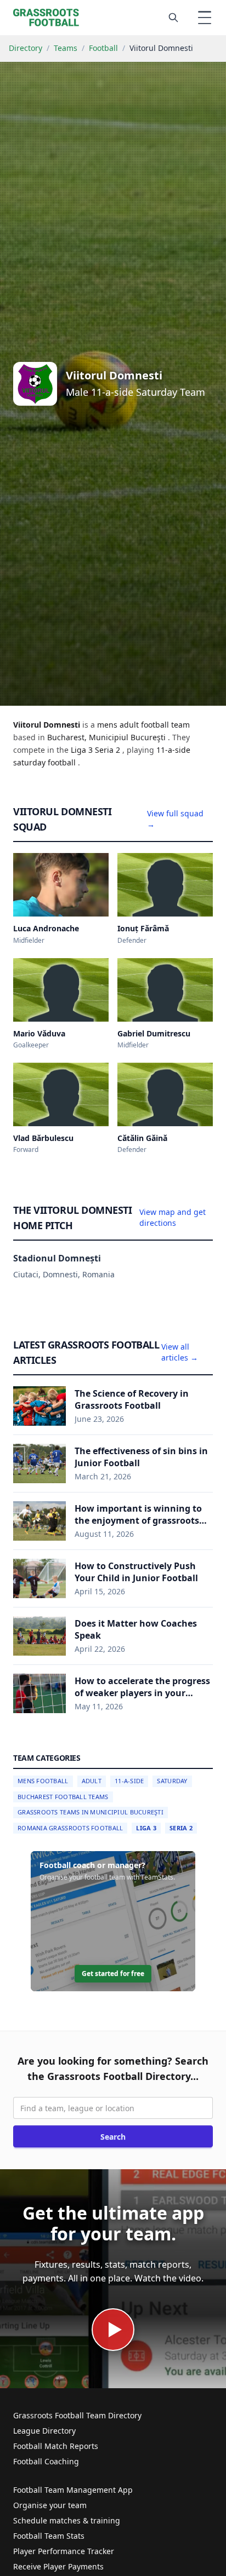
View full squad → (175, 819)
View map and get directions (173, 1217)
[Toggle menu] (205, 18)
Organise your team (50, 2505)
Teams (66, 48)
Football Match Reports (56, 2446)
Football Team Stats (49, 2536)
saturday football (46, 762)
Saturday (172, 1781)
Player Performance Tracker (64, 2551)
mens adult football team (143, 725)
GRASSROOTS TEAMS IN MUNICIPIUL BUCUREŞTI (91, 1812)
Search (113, 2137)
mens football (43, 1781)
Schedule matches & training (67, 2520)
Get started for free (113, 1973)
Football (103, 48)
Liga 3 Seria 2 (97, 750)
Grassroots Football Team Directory (77, 2415)
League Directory (44, 2431)
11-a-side (173, 750)
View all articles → (180, 1352)
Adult (92, 1781)
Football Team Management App (73, 2490)
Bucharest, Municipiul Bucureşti (108, 737)
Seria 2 (181, 1828)
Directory (26, 48)
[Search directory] (173, 18)
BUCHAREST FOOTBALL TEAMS (63, 1797)
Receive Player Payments (58, 2566)
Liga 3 (146, 1828)
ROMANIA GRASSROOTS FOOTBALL (70, 1828)
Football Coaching (46, 2461)
